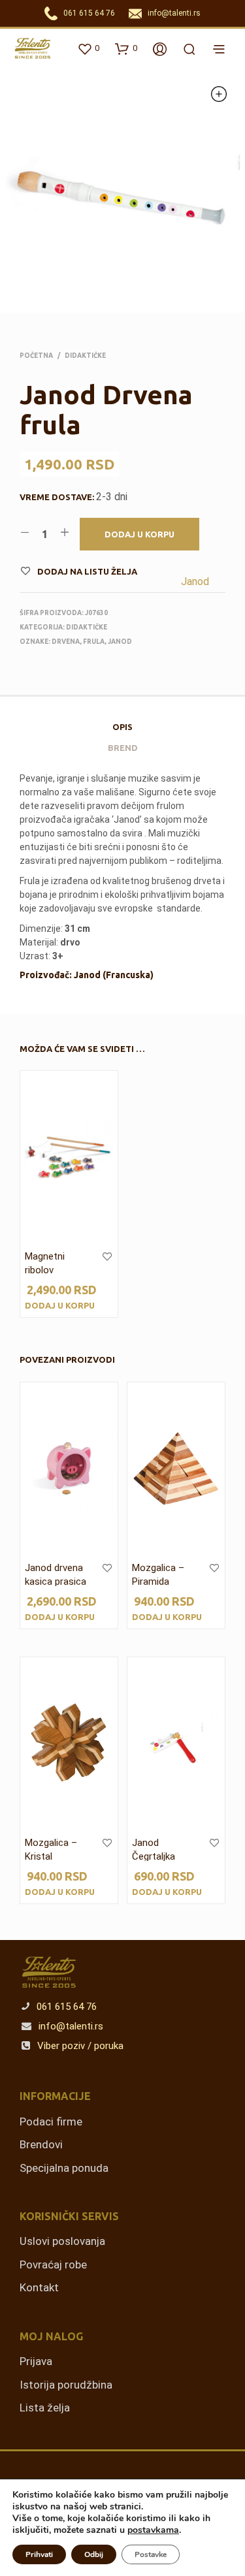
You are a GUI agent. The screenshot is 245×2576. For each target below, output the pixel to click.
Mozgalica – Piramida (158, 1575)
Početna (36, 356)
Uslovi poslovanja (62, 2241)
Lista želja (45, 2408)
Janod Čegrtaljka (154, 1850)
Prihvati (39, 2554)
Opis (122, 727)
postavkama (153, 2530)
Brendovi (41, 2144)
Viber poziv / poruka (79, 2046)
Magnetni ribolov (45, 1263)
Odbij (94, 2554)
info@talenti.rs (174, 13)
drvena (66, 642)
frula (94, 642)
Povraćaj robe (53, 2265)
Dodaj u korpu (60, 1305)
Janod (195, 581)
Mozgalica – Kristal (51, 1850)
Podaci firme (51, 2122)
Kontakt (39, 2287)
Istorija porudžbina (66, 2385)
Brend (123, 748)
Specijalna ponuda (64, 2168)
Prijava (36, 2361)
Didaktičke (85, 356)
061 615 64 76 (89, 13)
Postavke (151, 2554)
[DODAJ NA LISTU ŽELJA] (107, 1265)
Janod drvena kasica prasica (56, 1575)
